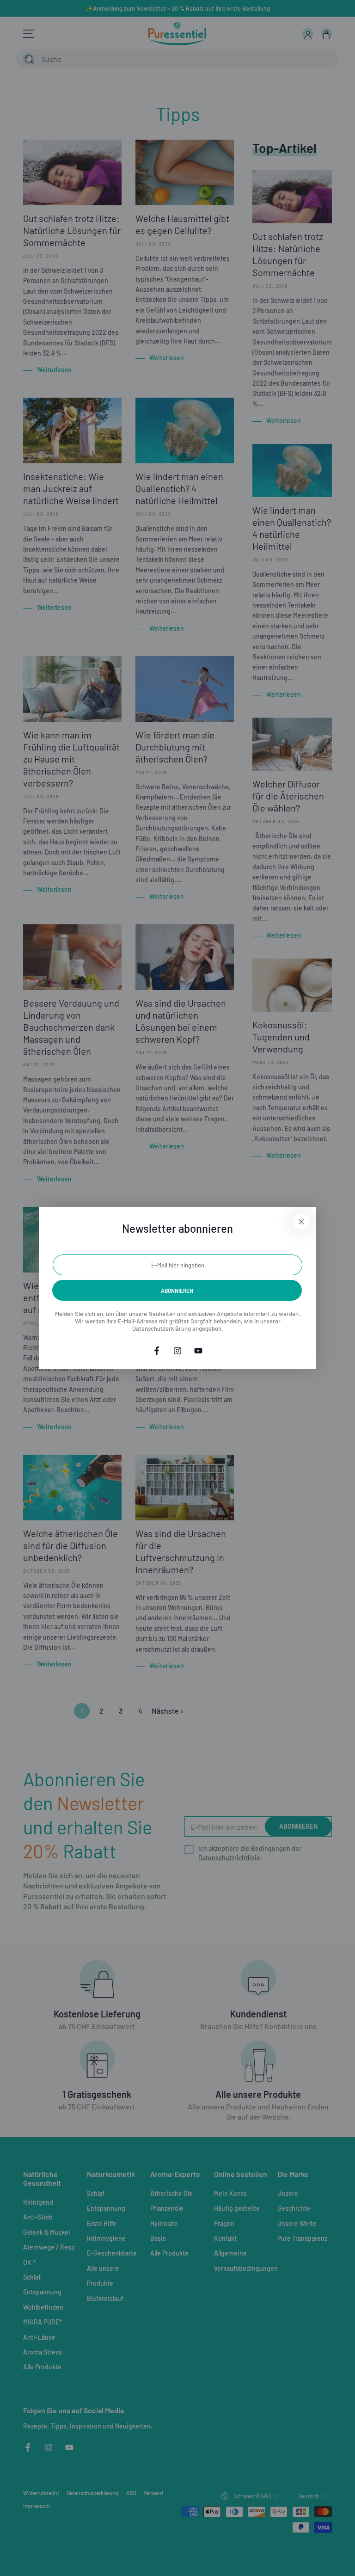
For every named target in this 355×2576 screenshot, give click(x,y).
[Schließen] (301, 1222)
